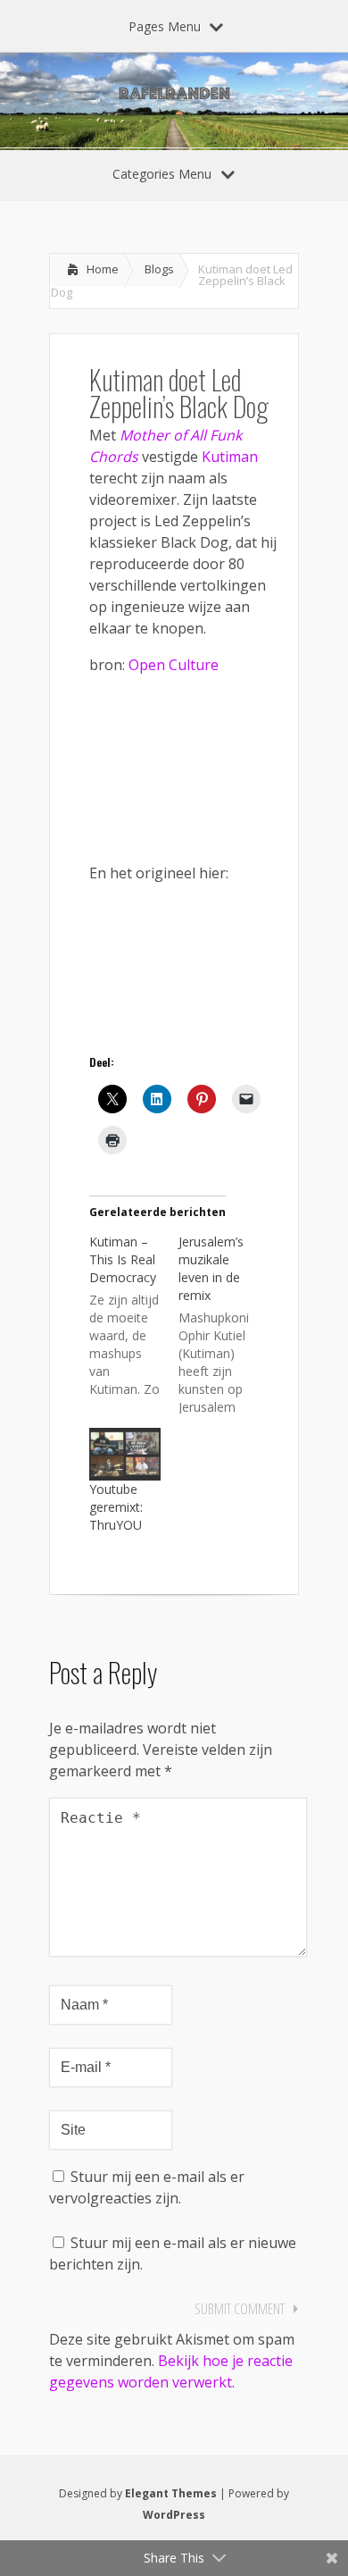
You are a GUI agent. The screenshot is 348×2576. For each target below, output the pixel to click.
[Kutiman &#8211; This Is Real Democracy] (134, 1314)
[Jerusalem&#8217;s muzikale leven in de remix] (223, 1323)
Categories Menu (162, 174)
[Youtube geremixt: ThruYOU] (125, 1455)
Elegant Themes (171, 2493)
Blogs (159, 269)
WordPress (174, 2515)
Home (103, 269)
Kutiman (230, 457)
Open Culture (174, 665)
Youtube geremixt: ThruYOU (116, 1507)
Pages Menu (165, 26)
